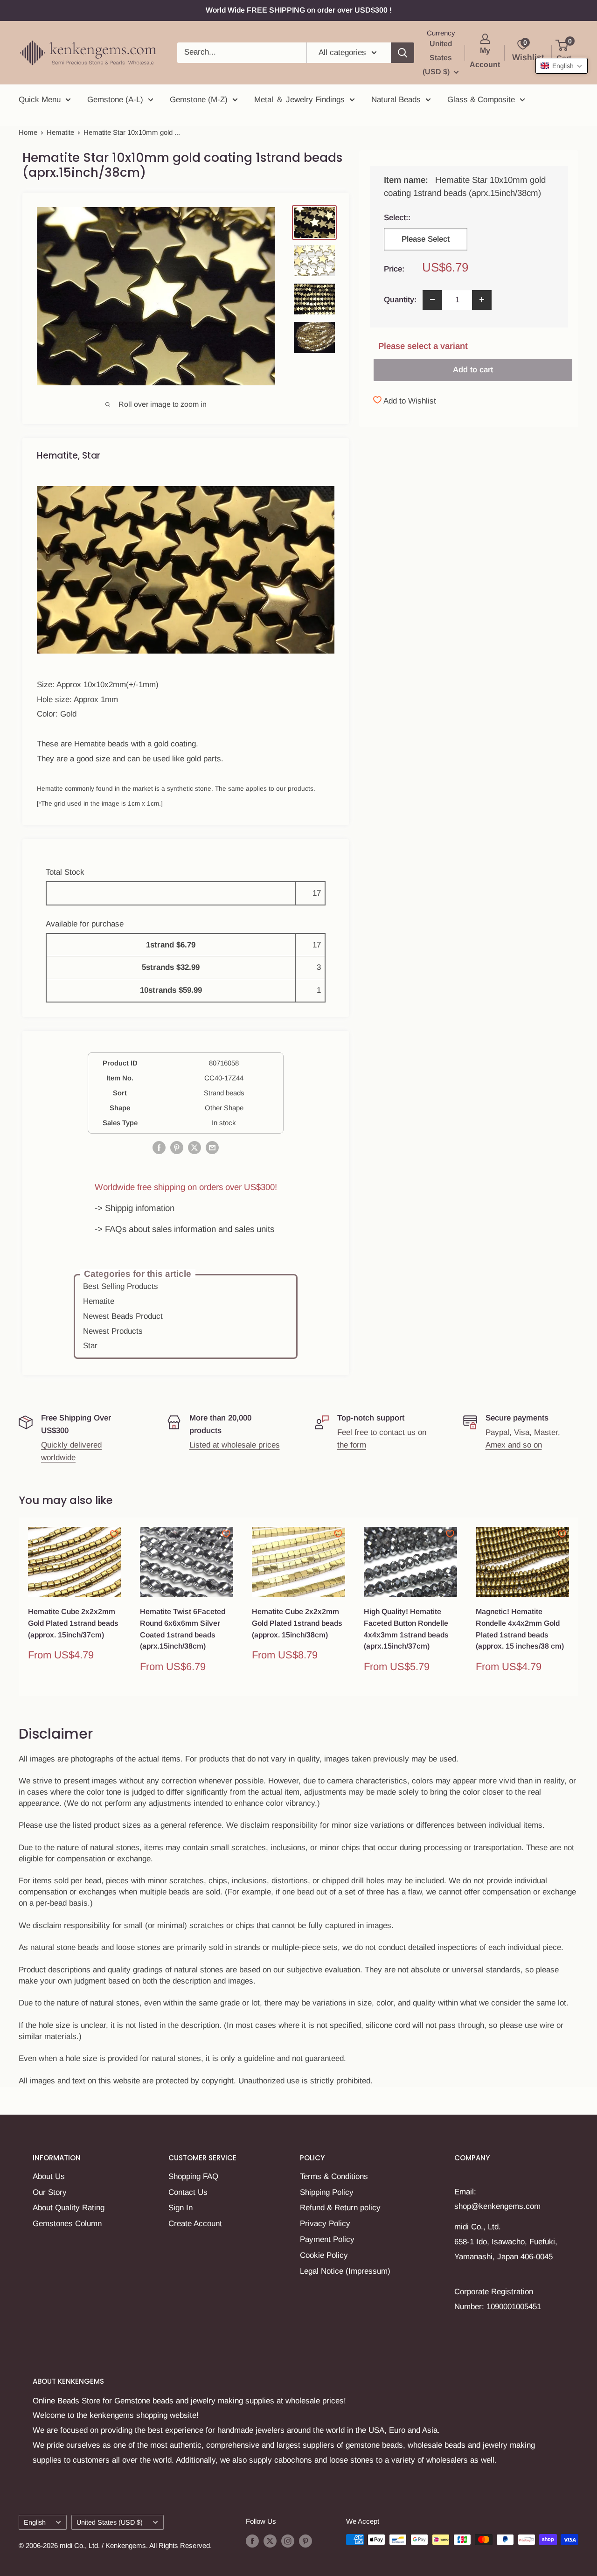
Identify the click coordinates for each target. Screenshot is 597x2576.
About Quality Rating (69, 2208)
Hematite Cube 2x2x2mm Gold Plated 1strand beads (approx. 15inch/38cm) (297, 1623)
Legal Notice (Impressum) (345, 2271)
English (35, 2522)
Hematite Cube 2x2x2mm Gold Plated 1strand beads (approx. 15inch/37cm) (73, 1623)
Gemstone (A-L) (115, 100)
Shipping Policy (327, 2192)
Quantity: (400, 299)
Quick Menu (40, 100)
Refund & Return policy (340, 2208)
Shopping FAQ (193, 2176)
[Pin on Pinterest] (177, 1147)
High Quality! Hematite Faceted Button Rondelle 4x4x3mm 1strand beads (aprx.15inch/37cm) (406, 1629)
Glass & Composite (481, 100)
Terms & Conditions (334, 2176)
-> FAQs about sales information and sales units (184, 1229)
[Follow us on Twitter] (270, 2541)
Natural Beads (396, 100)
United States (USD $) (110, 2522)
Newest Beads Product (123, 1316)
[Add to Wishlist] (114, 1534)
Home (28, 132)
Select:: (423, 217)
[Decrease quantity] (432, 299)
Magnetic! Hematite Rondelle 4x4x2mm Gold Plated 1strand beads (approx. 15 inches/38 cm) (520, 1629)
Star (90, 1346)
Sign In (180, 2208)
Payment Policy (327, 2239)
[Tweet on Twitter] (194, 1147)
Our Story (50, 2192)
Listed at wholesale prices (235, 1445)
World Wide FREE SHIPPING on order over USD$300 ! (299, 10)
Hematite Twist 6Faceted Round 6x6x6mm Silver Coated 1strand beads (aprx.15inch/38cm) (183, 1629)
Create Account (195, 2224)
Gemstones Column (67, 2224)
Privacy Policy (325, 2224)
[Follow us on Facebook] (252, 2541)
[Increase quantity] (482, 299)
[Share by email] (212, 1147)
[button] (562, 66)
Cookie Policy (324, 2255)
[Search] (403, 53)
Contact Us (188, 2192)
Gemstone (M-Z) (199, 100)
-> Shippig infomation (135, 1208)
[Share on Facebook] (159, 1147)
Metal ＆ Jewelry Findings (299, 100)
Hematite (60, 132)
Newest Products (113, 1331)
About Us (49, 2176)
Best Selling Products (121, 1286)
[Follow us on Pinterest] (305, 2541)
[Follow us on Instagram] (288, 2541)
